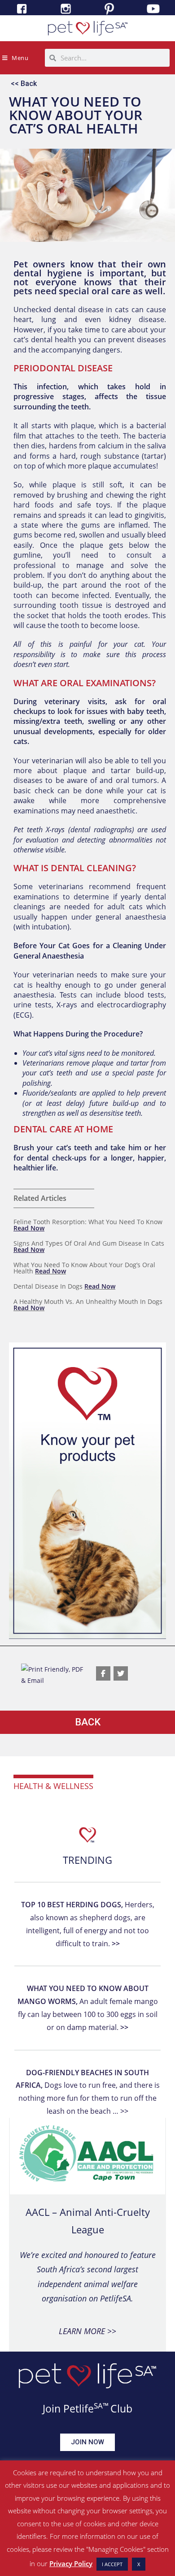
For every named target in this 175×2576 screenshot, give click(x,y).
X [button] (139, 2564)
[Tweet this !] (121, 1673)
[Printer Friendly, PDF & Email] (54, 1674)
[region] (87, 1491)
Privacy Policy (71, 2563)
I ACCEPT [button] (112, 2564)
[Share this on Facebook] (103, 1673)
